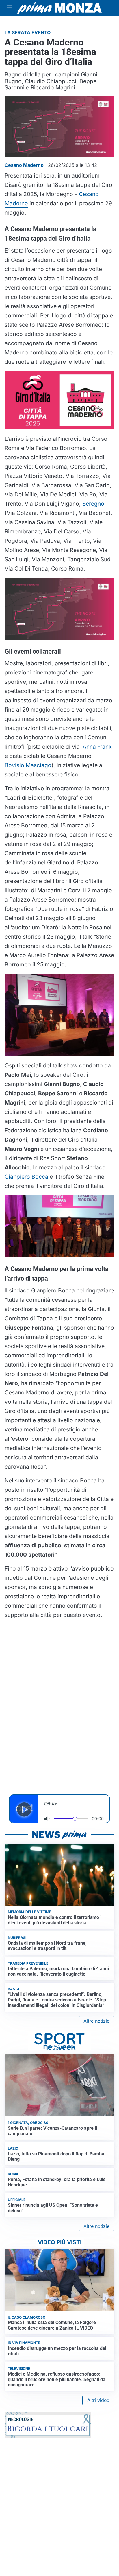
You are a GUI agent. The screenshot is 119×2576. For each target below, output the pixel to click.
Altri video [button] (98, 2400)
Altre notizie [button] (96, 2021)
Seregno (93, 504)
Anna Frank (97, 747)
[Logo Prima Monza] (59, 8)
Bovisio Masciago (28, 765)
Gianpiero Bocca (26, 1177)
